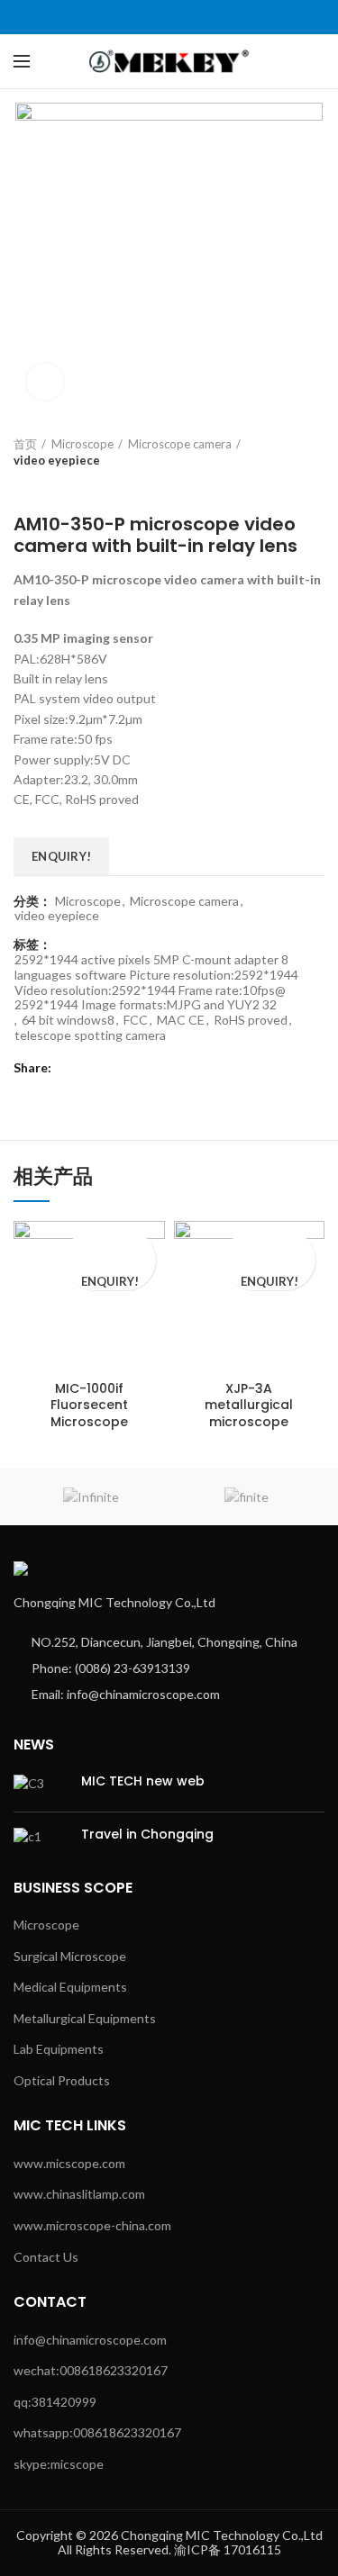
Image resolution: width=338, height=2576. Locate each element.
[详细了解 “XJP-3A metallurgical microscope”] (270, 1246)
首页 (25, 444)
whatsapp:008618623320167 (97, 2432)
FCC (136, 1020)
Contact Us (46, 2257)
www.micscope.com (69, 2163)
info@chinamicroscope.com (90, 2340)
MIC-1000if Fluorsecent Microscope (89, 1405)
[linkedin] (190, 17)
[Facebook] (128, 17)
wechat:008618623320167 (91, 2370)
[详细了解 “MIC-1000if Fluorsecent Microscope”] (110, 1246)
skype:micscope (59, 2464)
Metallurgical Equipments (85, 2018)
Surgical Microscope (70, 1956)
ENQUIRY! (61, 856)
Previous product (23, 486)
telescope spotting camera (90, 1035)
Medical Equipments (70, 1987)
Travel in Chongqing (147, 1834)
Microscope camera (180, 444)
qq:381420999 (55, 2402)
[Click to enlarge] (45, 382)
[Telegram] (210, 17)
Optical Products (62, 2080)
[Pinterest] (169, 17)
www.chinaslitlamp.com (79, 2194)
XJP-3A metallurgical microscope (249, 1405)
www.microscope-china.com (92, 2225)
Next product (59, 486)
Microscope (82, 444)
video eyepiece (57, 460)
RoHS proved (251, 1020)
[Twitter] (148, 17)
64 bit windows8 (68, 1020)
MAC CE (181, 1020)
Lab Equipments (59, 2049)
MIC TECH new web (143, 1781)
